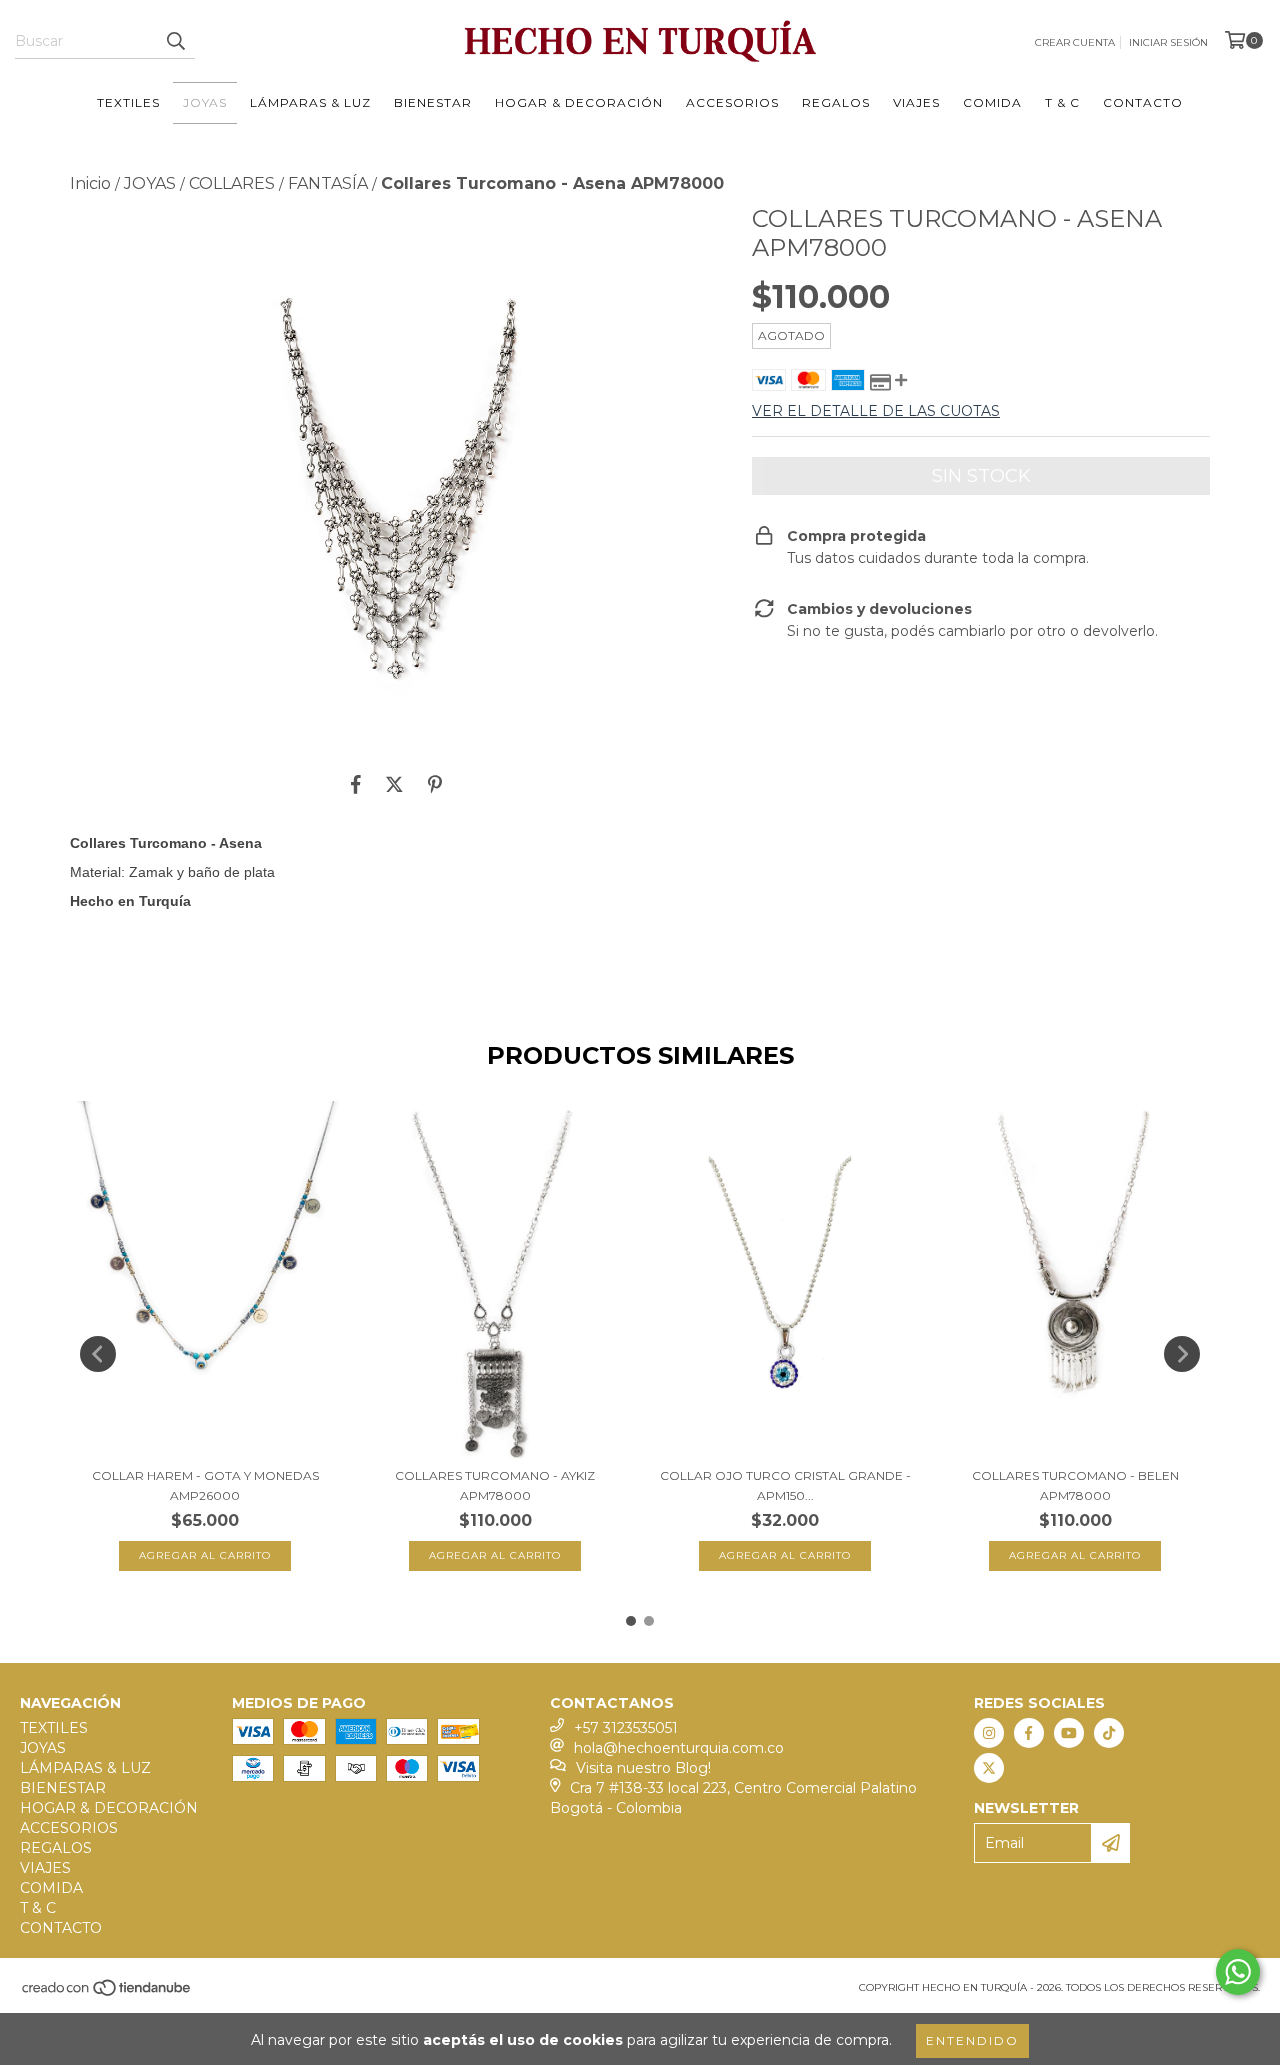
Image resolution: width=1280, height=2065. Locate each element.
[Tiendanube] (107, 1994)
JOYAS (205, 102)
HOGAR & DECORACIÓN (579, 102)
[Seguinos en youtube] (1069, 1733)
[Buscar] (175, 41)
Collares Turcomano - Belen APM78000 (1075, 1485)
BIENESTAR (433, 102)
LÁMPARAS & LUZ (310, 102)
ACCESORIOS (732, 102)
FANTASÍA (328, 183)
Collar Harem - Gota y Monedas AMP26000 (205, 1485)
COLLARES (232, 183)
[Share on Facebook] (356, 784)
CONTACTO (1143, 102)
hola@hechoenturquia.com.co (679, 1748)
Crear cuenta (1075, 42)
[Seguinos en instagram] (989, 1733)
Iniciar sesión (1168, 42)
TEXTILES (128, 102)
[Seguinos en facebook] (1029, 1733)
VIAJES (916, 102)
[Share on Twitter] (394, 784)
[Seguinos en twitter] (989, 1768)
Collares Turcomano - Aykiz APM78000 (495, 1485)
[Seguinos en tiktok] (1109, 1733)
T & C (1062, 102)
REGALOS (836, 102)
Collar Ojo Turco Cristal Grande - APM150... (785, 1485)
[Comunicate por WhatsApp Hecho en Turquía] (1238, 1972)
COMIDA (992, 102)
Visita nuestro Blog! (643, 1768)
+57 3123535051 (626, 1728)
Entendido (972, 2040)
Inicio (90, 183)
